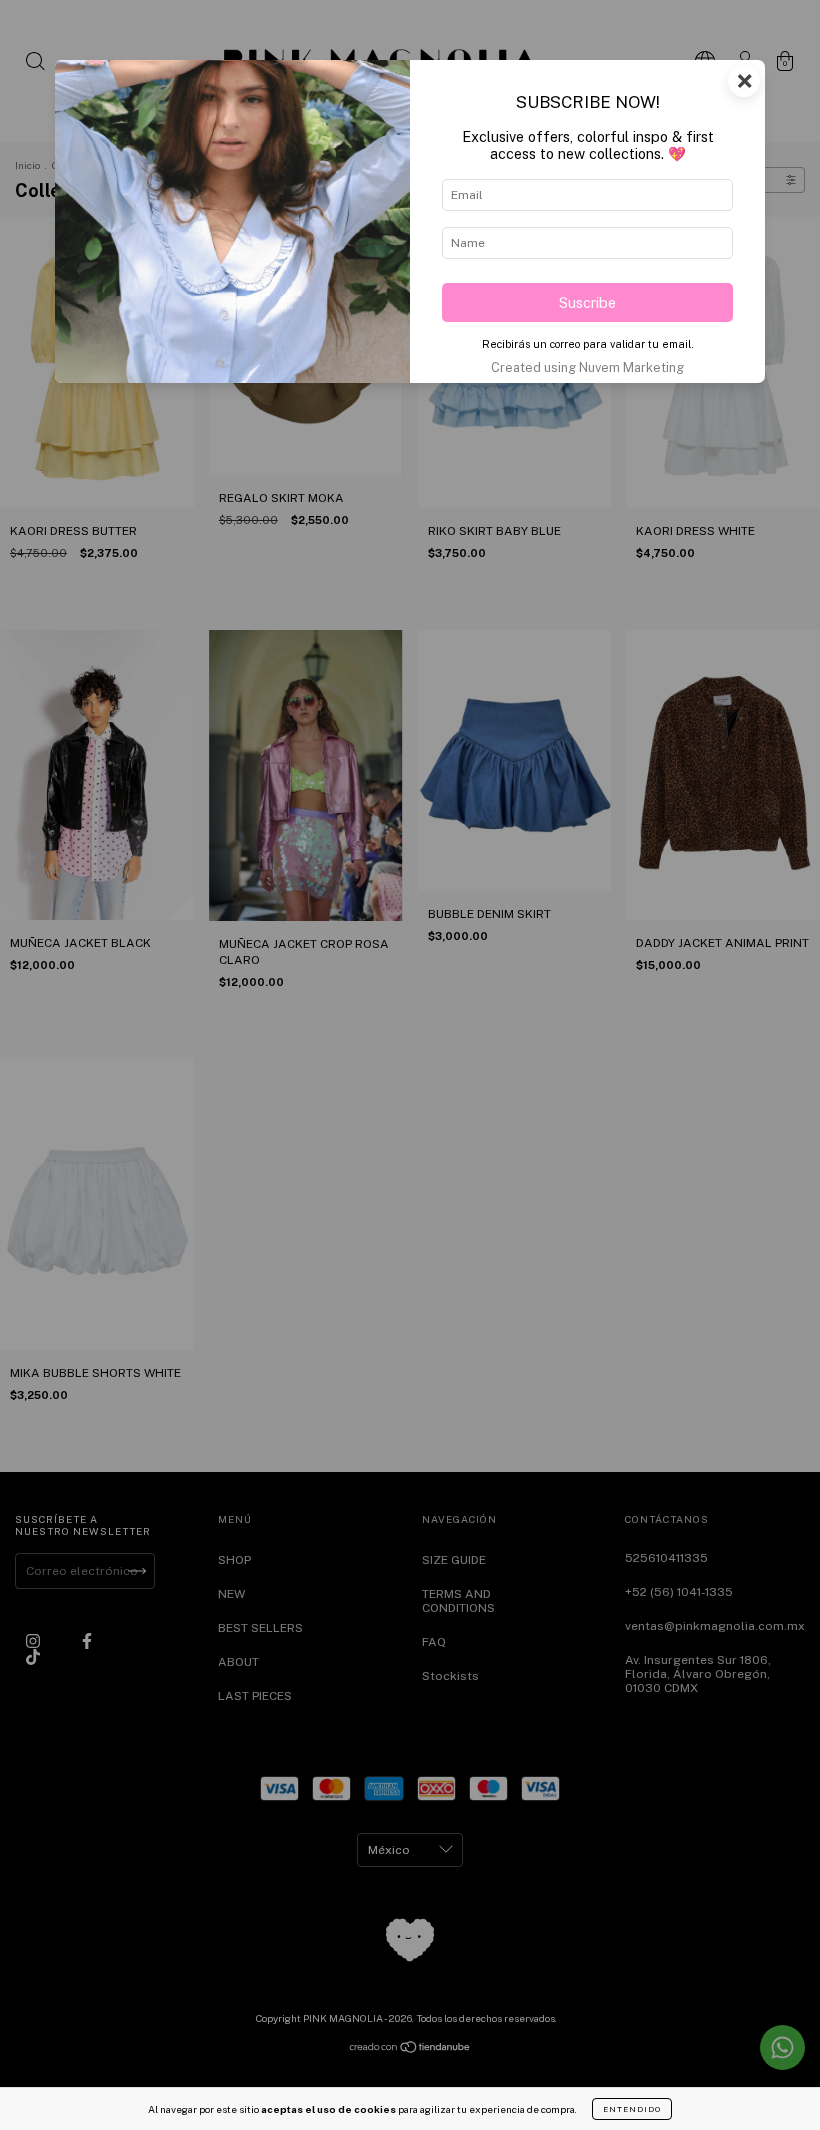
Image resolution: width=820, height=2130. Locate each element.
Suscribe (587, 302)
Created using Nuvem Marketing (587, 367)
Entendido (632, 2109)
